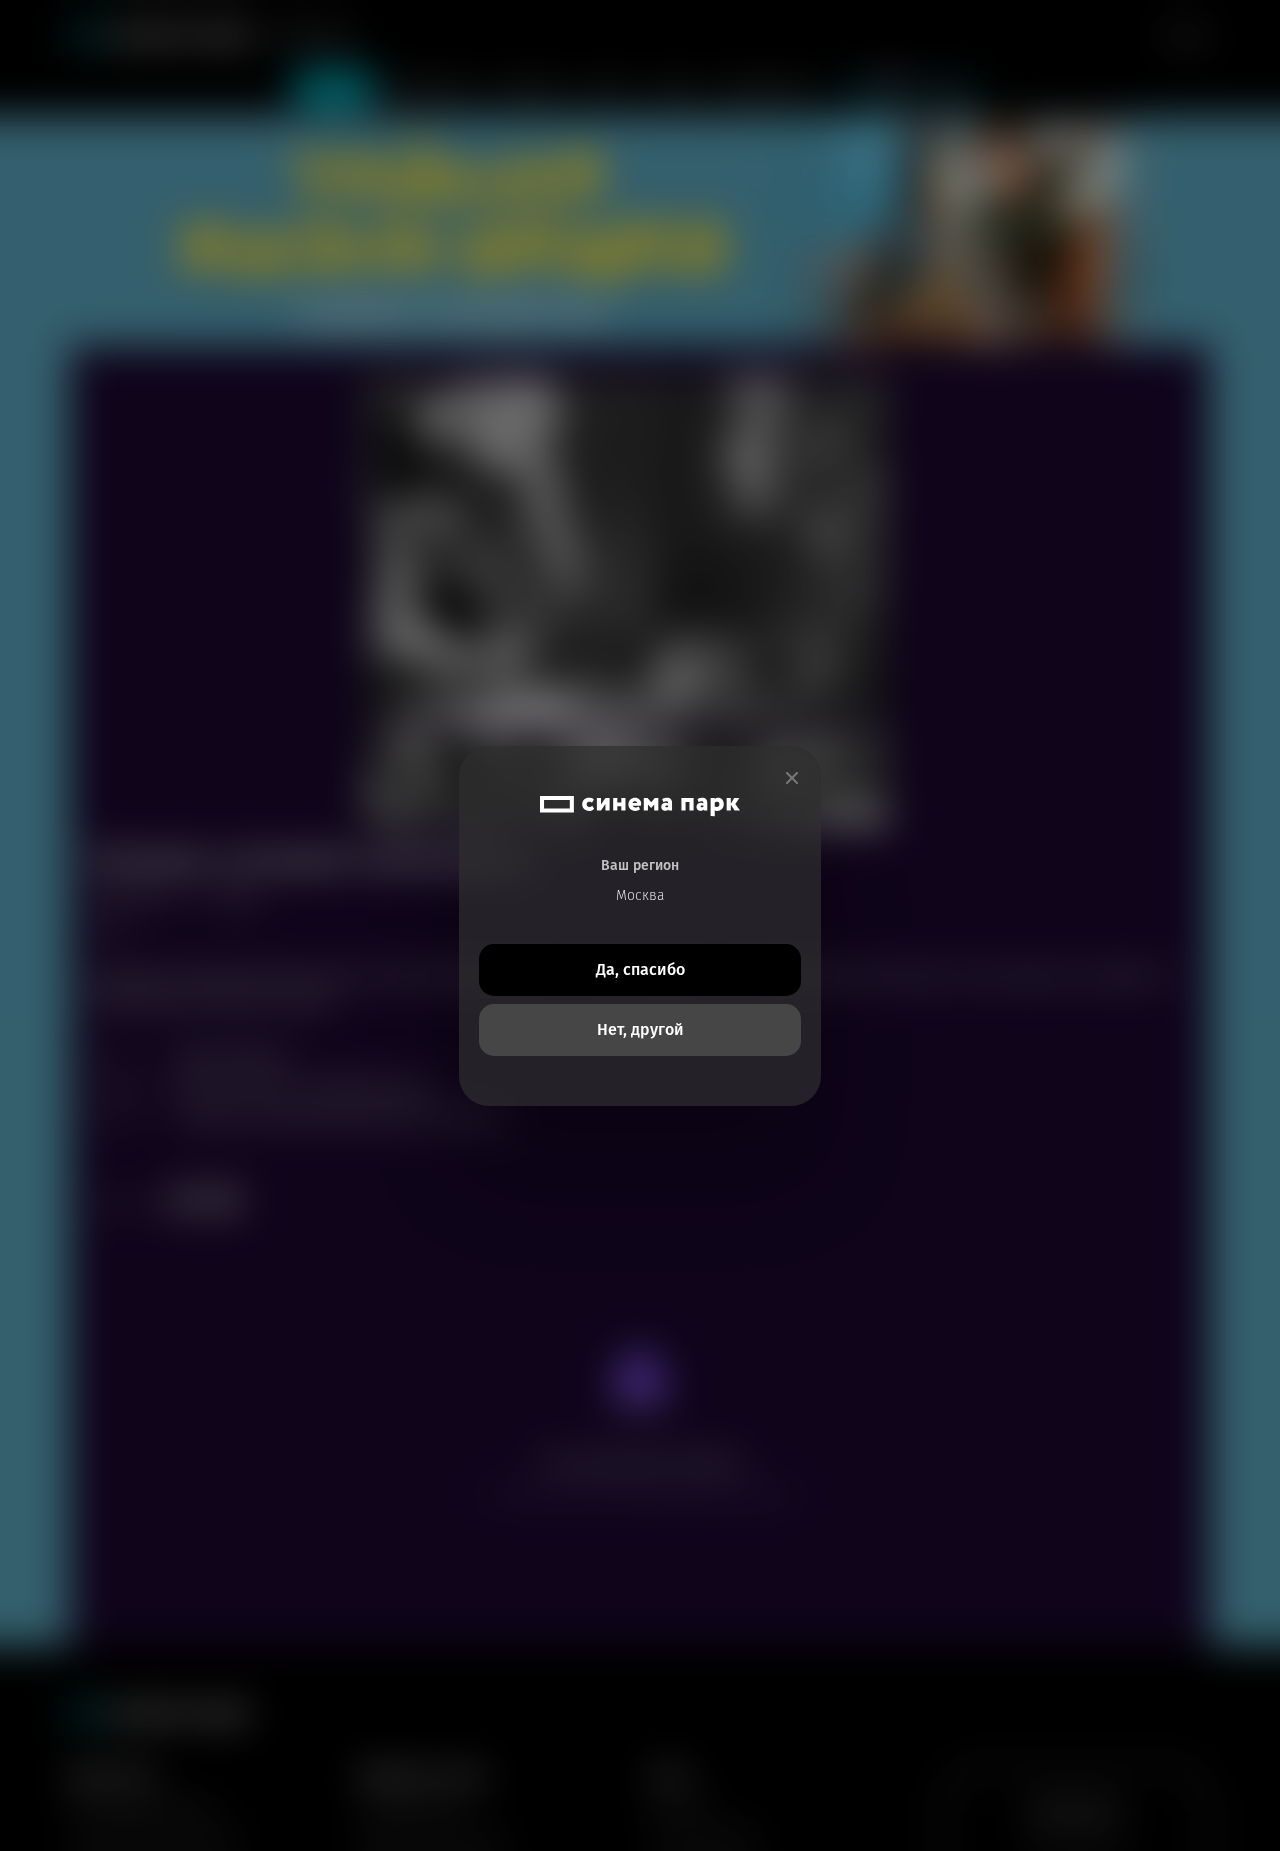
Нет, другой (640, 1029)
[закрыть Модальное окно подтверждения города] (792, 778)
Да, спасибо (640, 969)
